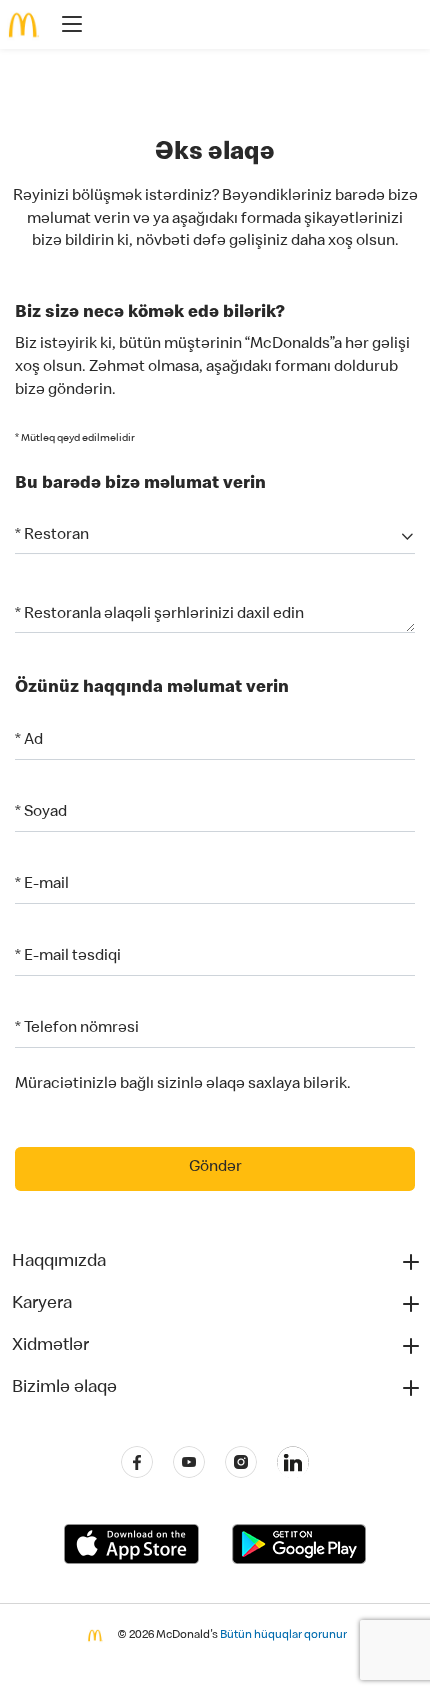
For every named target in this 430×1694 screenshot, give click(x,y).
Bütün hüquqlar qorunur (283, 1636)
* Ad (29, 741)
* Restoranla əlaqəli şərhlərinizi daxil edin (159, 615)
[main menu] (66, 27)
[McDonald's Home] (24, 25)
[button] (215, 536)
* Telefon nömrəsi (77, 1029)
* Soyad (41, 813)
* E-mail (42, 885)
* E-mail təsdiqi (68, 957)
